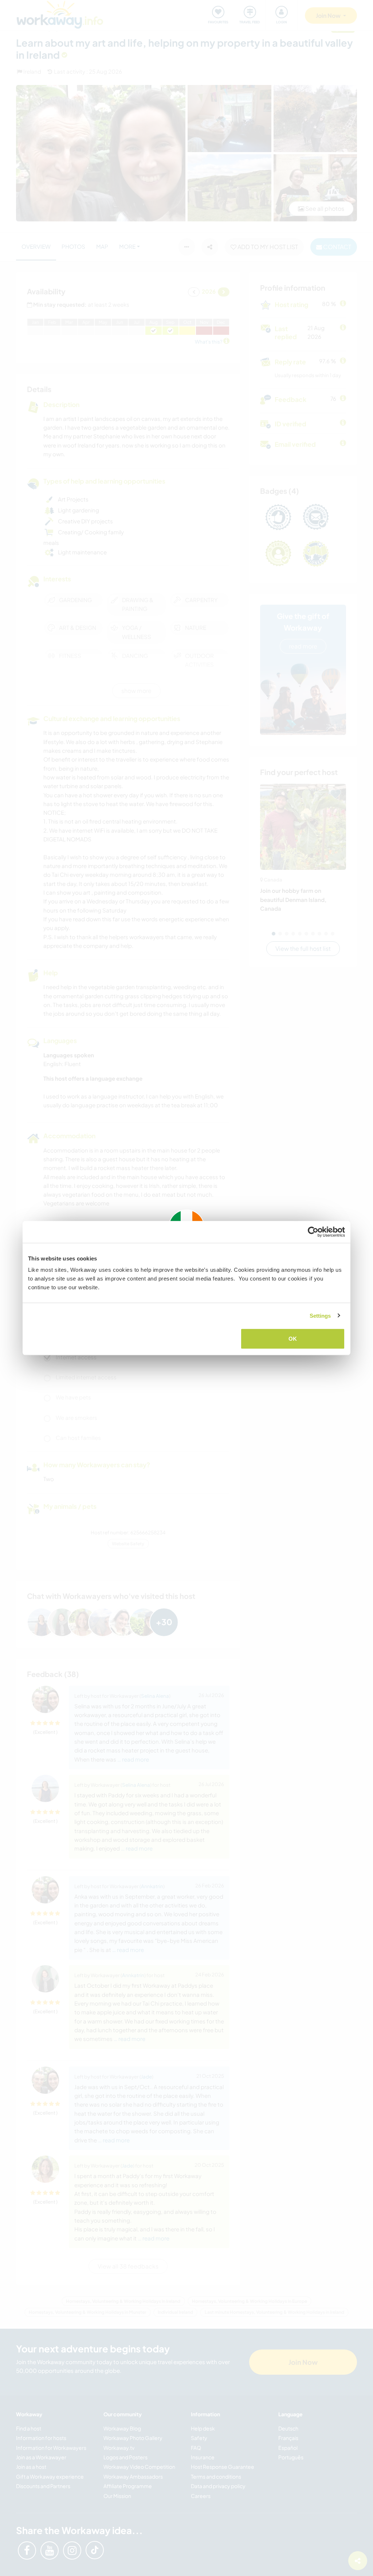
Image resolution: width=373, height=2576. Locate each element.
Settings (320, 1315)
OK (293, 1339)
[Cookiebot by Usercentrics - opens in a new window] (313, 1232)
